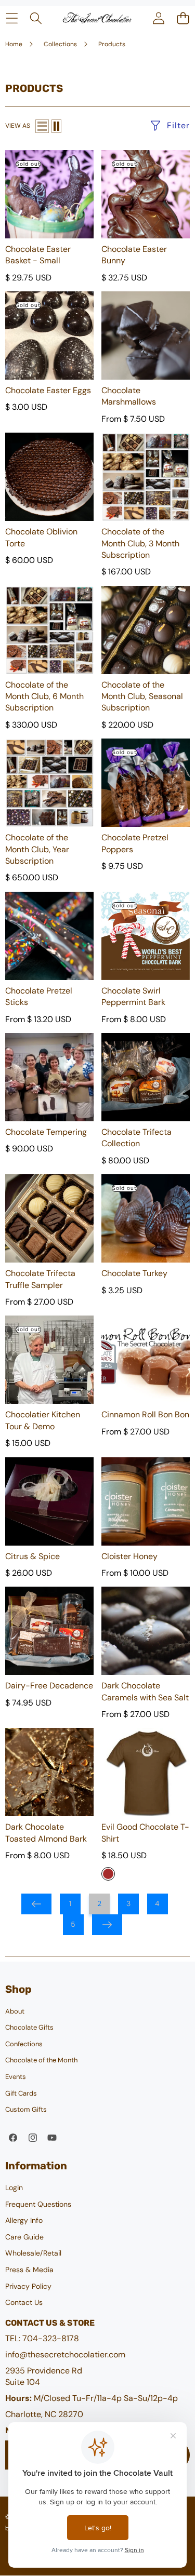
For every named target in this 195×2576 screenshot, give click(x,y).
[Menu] (12, 18)
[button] (183, 18)
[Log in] (158, 18)
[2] (56, 126)
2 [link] (99, 1903)
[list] (42, 126)
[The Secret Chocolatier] (97, 18)
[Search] (36, 18)
